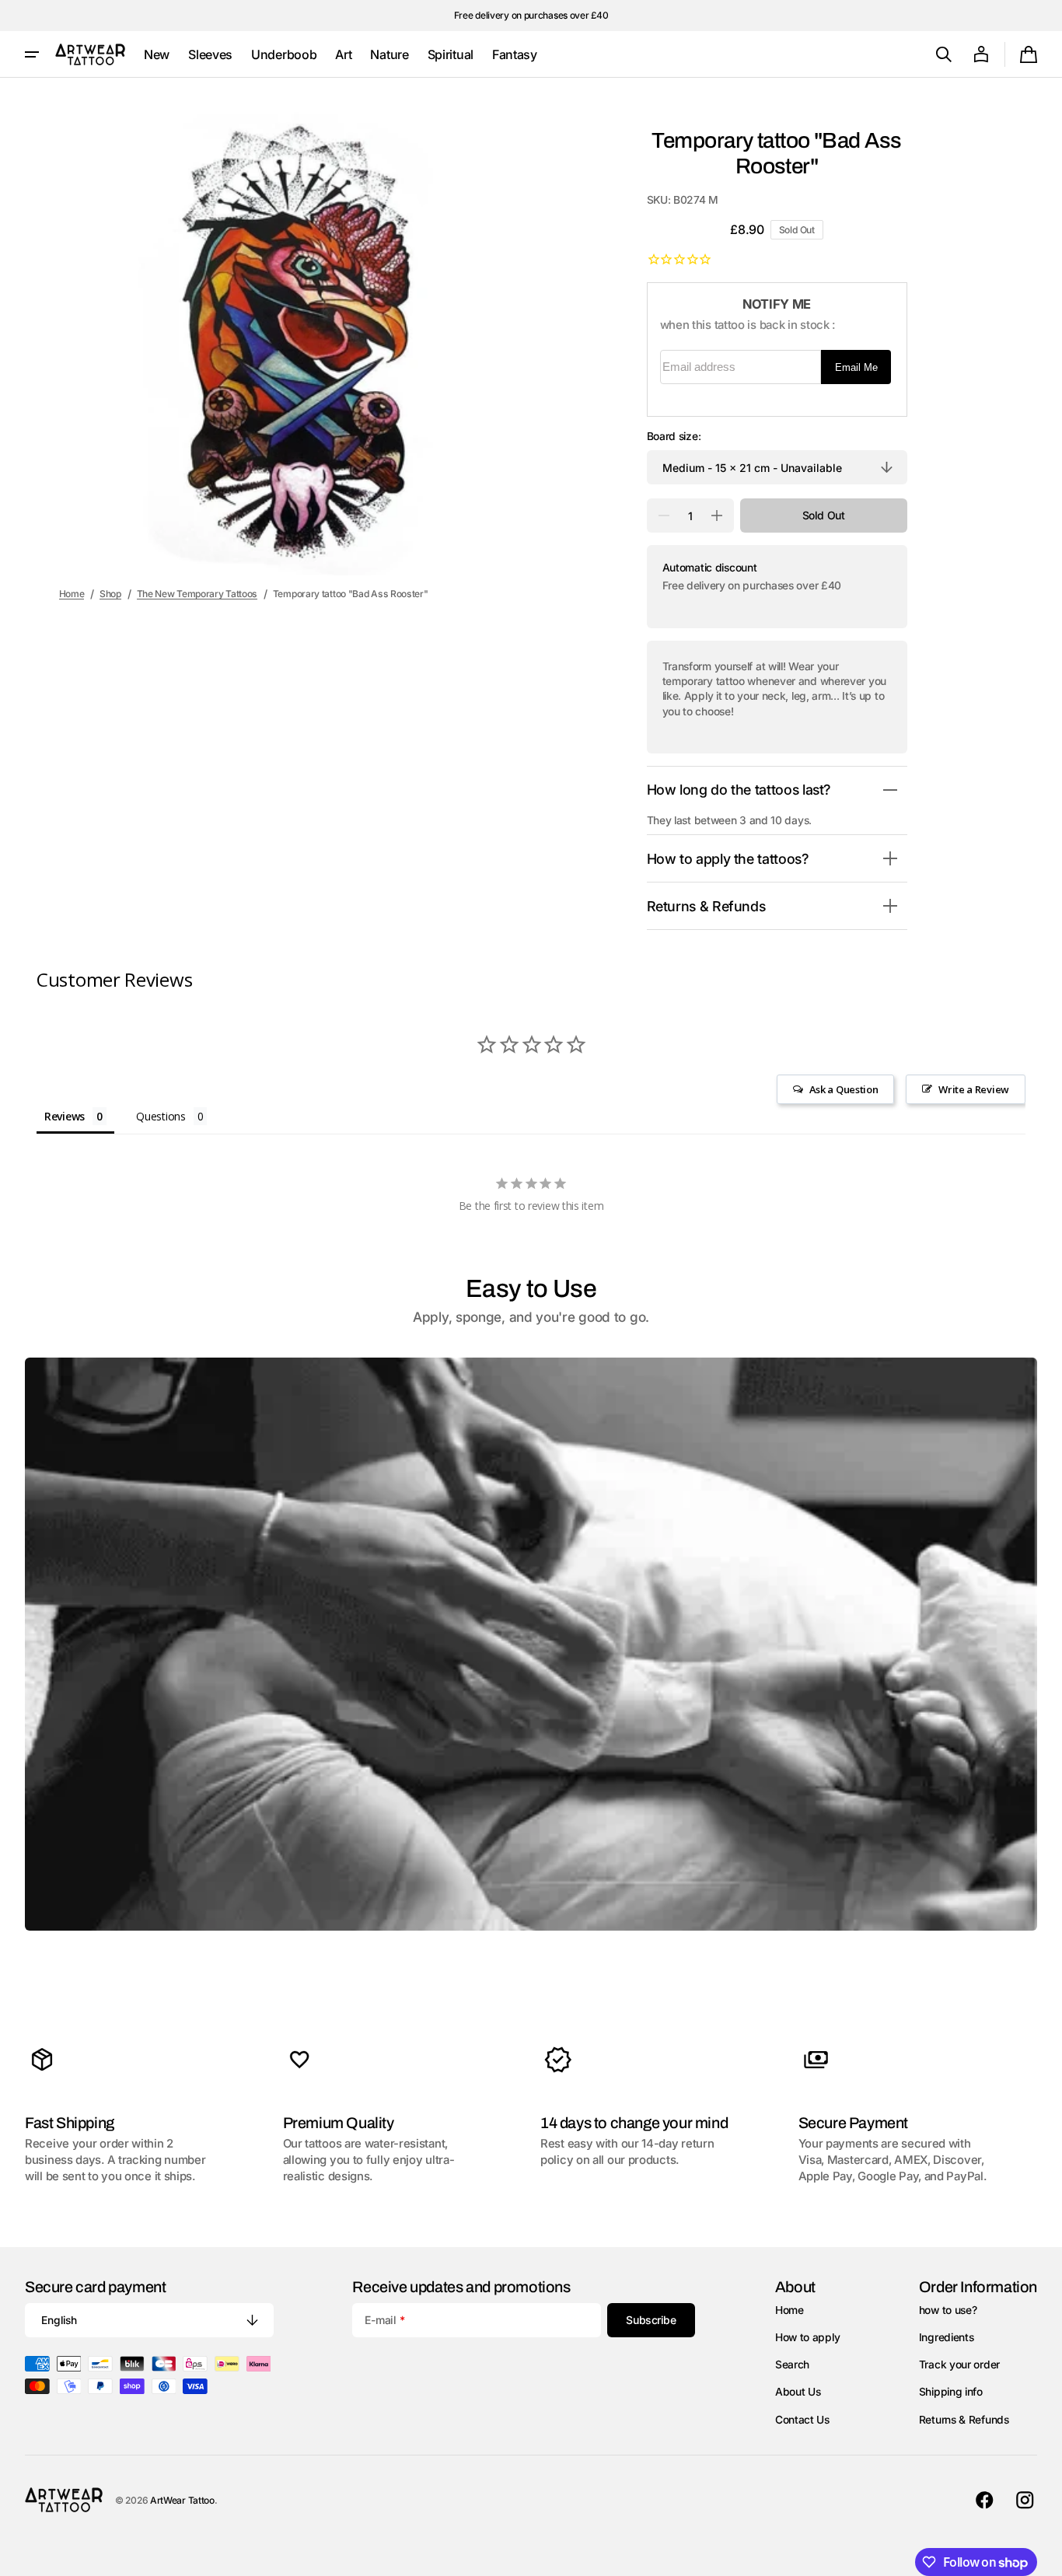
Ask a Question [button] (844, 1089)
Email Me (856, 367)
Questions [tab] (161, 1116)
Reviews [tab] (65, 1116)
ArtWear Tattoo (182, 2500)
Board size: (674, 436)
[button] (944, 54)
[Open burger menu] (32, 54)
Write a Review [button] (974, 1089)
